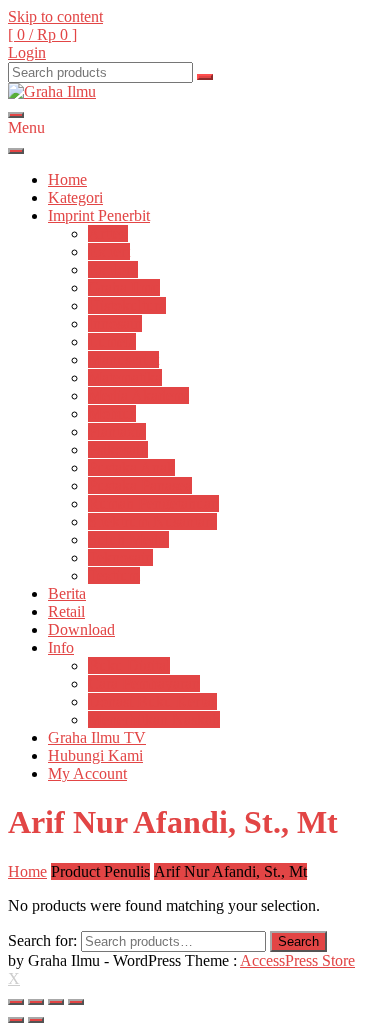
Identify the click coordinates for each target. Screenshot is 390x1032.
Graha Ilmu (124, 287)
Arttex (108, 233)
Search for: (42, 940)
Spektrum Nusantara (152, 521)
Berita (67, 593)
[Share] (36, 1002)
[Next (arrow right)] (36, 1020)
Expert (109, 251)
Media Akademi (138, 395)
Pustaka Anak (131, 467)
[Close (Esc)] (16, 1002)
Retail (66, 611)
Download (81, 629)
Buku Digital (129, 665)
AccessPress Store (297, 960)
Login (27, 52)
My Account (87, 773)
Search (298, 941)
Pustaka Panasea (140, 485)
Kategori (75, 197)
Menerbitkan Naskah (154, 719)
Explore (113, 269)
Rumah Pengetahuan (153, 503)
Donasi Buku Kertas (152, 701)
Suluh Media (128, 539)
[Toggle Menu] (16, 151)
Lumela (112, 341)
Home (67, 179)
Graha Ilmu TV (97, 737)
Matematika (125, 377)
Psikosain (118, 449)
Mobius (112, 413)
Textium (114, 575)
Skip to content (55, 16)
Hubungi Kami (95, 755)
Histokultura (127, 305)
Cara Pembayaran (144, 683)
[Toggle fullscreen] (56, 1002)
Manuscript (123, 359)
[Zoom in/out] (76, 1002)
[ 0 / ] (42, 34)
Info (61, 647)
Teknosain (120, 557)
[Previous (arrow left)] (16, 1020)
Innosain (115, 323)
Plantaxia (117, 431)
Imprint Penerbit (99, 215)
